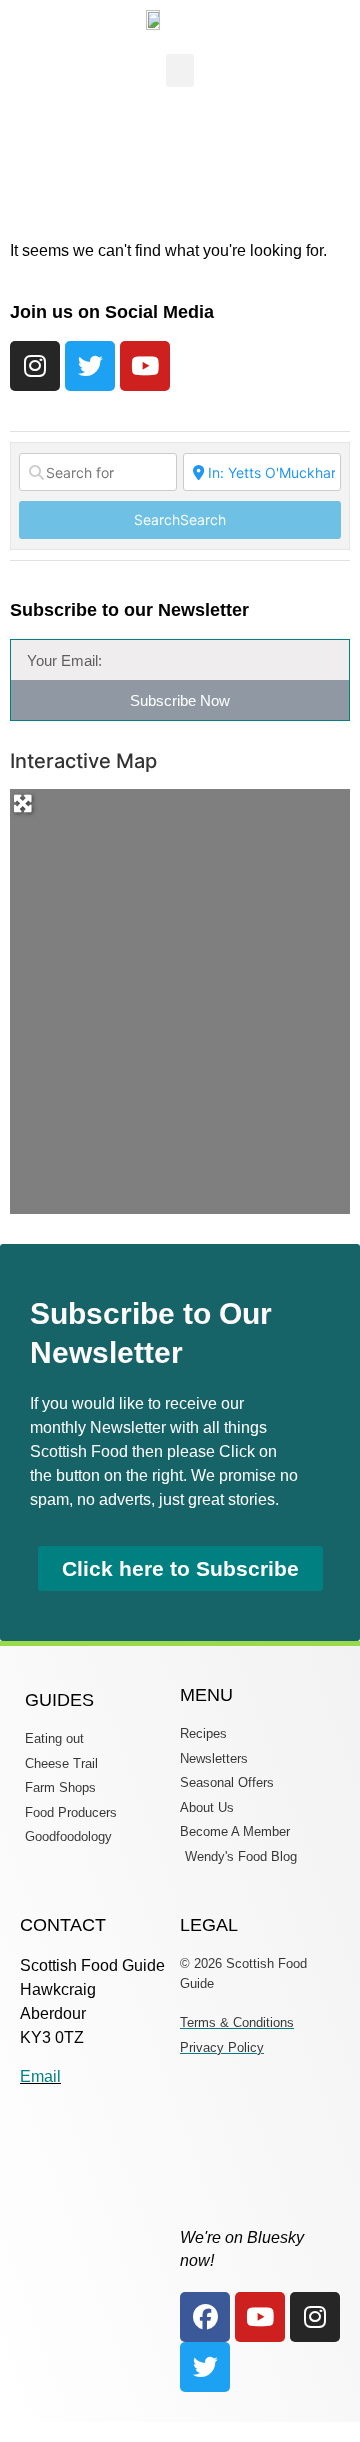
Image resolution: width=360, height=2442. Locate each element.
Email (40, 2076)
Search (180, 519)
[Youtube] (145, 366)
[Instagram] (35, 366)
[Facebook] (205, 2317)
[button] (180, 70)
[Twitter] (90, 366)
